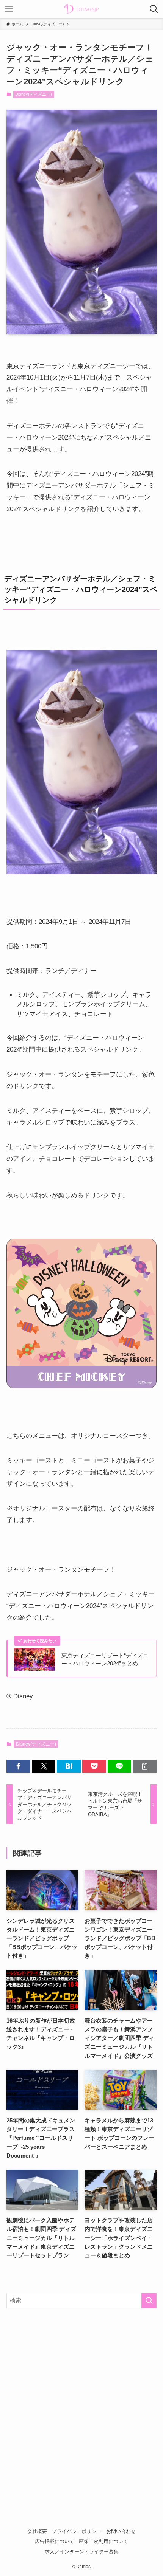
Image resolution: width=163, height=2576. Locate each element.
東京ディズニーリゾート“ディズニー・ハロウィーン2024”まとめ (105, 1660)
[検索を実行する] (149, 2301)
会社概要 (37, 2531)
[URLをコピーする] (145, 1766)
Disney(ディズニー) (34, 94)
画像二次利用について (103, 2541)
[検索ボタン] (154, 9)
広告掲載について (55, 2541)
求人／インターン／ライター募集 (82, 2552)
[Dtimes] (81, 9)
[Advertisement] (81, 2401)
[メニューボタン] (9, 9)
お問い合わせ (121, 2531)
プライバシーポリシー (77, 2531)
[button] (18, 1766)
